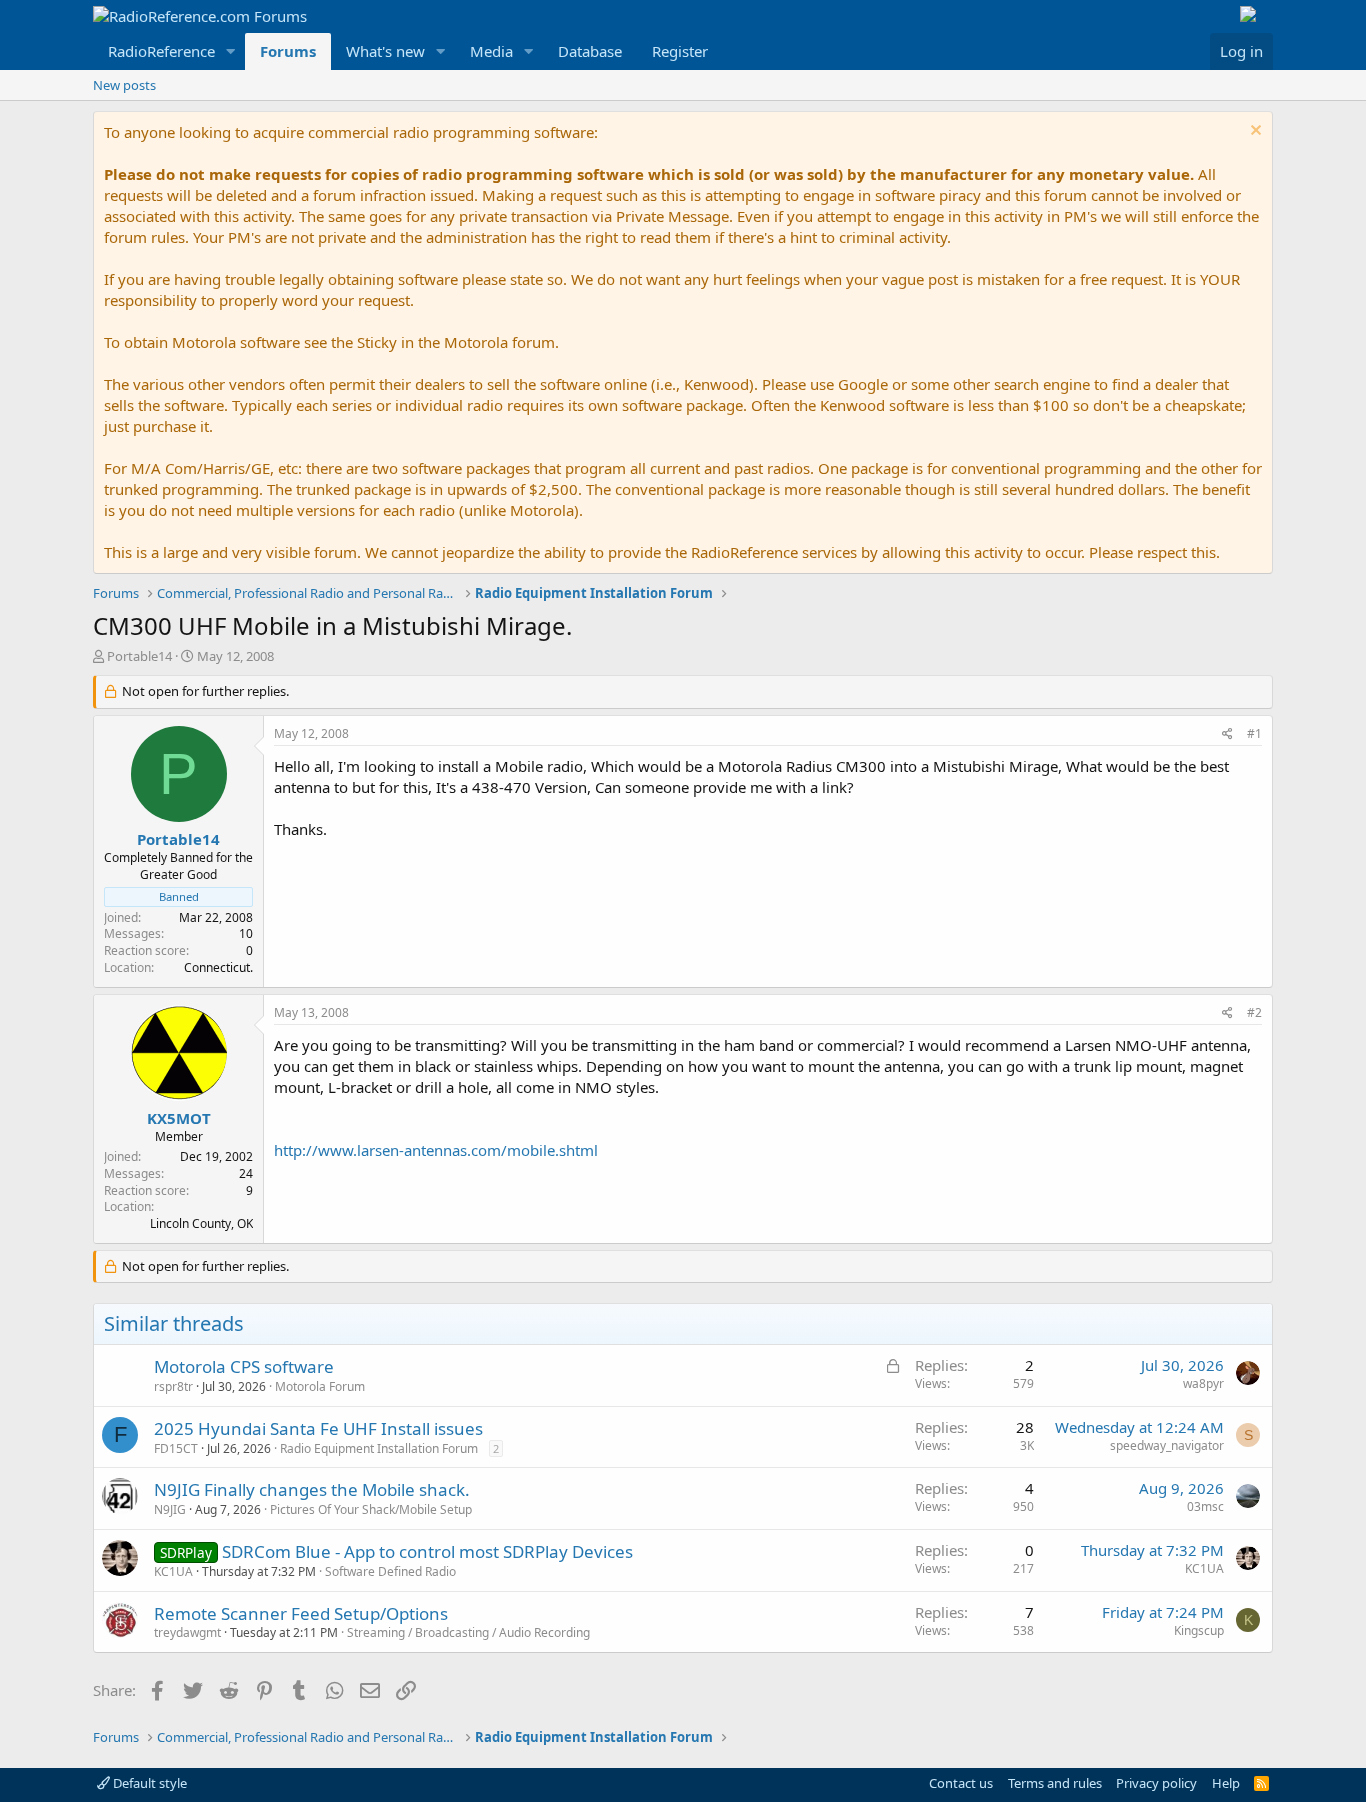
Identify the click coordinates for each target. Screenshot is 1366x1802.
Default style (148, 1783)
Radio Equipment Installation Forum (379, 1448)
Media (491, 51)
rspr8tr (173, 1386)
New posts (124, 85)
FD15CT (176, 1448)
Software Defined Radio (390, 1571)
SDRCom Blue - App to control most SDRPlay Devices (427, 1551)
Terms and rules (1055, 1783)
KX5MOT (179, 1118)
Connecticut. (218, 967)
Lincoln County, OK (201, 1223)
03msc (1205, 1506)
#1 (1254, 733)
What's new (385, 51)
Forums (288, 51)
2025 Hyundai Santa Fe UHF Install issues (318, 1428)
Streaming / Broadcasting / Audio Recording (468, 1632)
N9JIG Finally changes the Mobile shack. (312, 1489)
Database (590, 51)
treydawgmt (187, 1632)
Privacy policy (1156, 1783)
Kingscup (1199, 1630)
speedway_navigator (1167, 1445)
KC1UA (173, 1571)
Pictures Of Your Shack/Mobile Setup (371, 1509)
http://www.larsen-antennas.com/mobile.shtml (436, 1150)
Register (680, 51)
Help (1226, 1783)
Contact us (961, 1783)
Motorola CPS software (244, 1366)
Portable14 (139, 656)
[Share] (1227, 734)
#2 (1254, 1012)
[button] (231, 51)
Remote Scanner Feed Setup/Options (301, 1613)
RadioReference (161, 51)
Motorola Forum (320, 1386)
